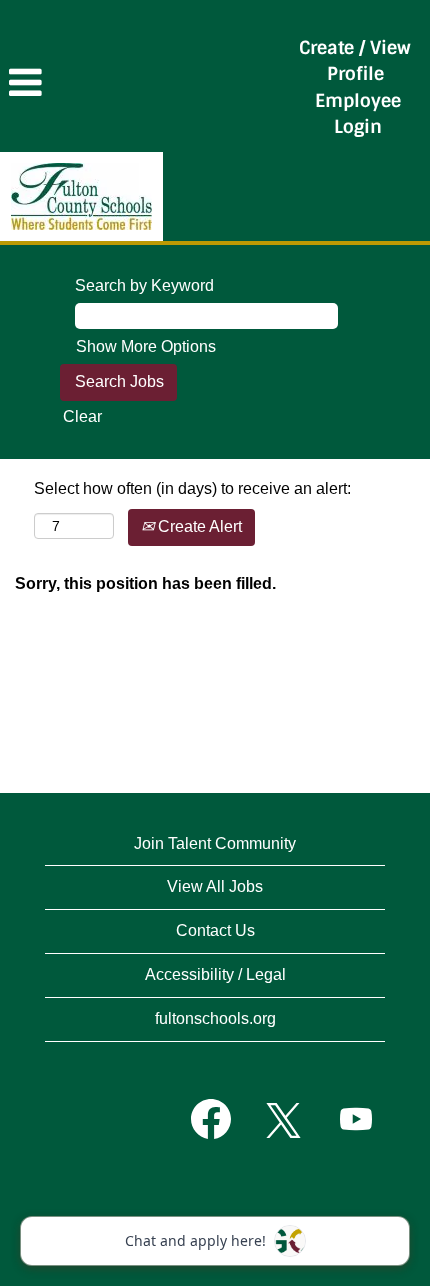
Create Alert (198, 526)
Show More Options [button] (146, 346)
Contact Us (215, 930)
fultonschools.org (215, 1018)
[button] (143, 83)
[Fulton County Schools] (81, 196)
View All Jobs (215, 886)
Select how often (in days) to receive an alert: (192, 488)
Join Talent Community (215, 843)
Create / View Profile (355, 61)
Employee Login (358, 114)
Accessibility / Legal (215, 974)
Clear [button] (82, 416)
